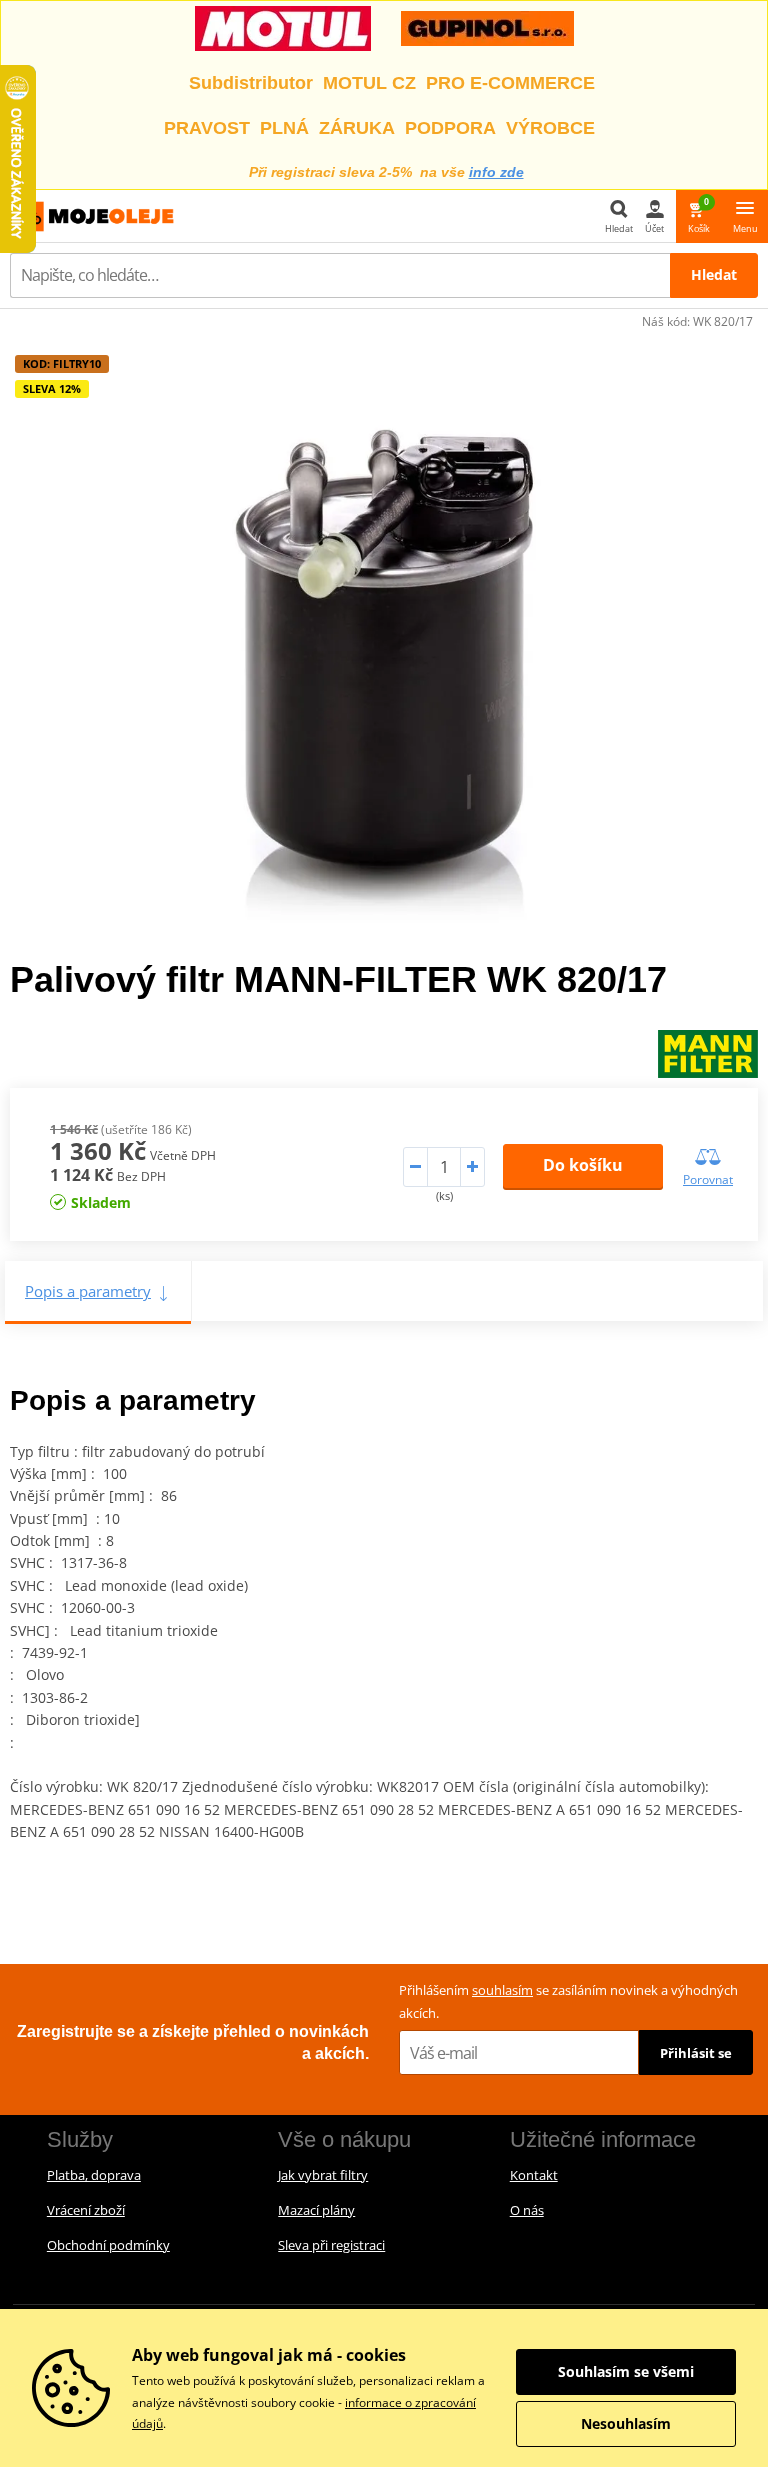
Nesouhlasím (626, 2423)
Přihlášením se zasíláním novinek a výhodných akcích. (568, 2001)
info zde (496, 172)
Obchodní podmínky (108, 2245)
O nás (527, 2210)
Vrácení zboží (86, 2210)
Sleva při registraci (331, 2245)
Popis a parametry (88, 1291)
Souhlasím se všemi (626, 2371)
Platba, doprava (94, 2175)
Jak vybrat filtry (323, 2175)
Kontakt (534, 2175)
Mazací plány (316, 2210)
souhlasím (502, 1990)
